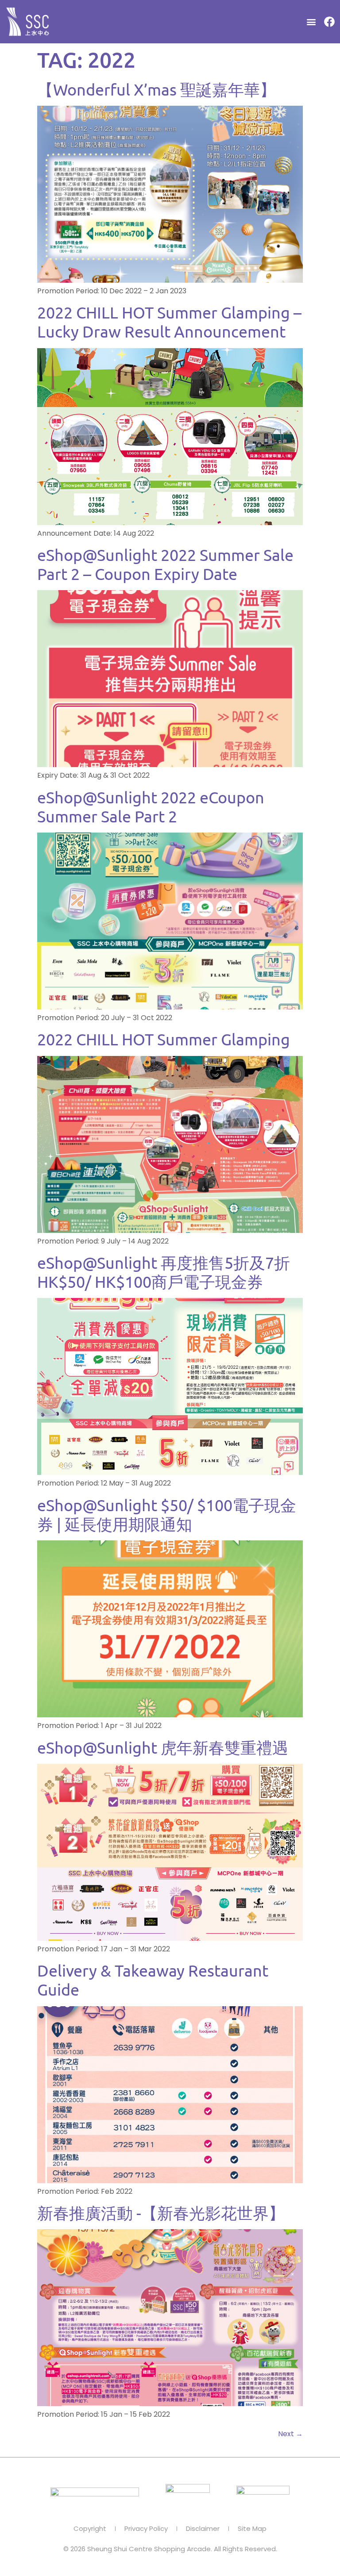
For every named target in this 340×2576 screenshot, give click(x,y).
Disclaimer (203, 2529)
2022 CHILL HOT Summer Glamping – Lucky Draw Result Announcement (169, 322)
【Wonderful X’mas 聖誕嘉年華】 (156, 89)
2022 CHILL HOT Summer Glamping (164, 1039)
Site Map (252, 2529)
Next (290, 2434)
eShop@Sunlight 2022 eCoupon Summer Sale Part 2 (151, 806)
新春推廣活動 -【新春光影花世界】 (161, 2213)
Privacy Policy (146, 2529)
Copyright (90, 2529)
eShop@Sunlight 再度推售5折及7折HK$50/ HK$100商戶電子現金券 (164, 1272)
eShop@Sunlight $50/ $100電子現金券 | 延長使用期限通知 (167, 1514)
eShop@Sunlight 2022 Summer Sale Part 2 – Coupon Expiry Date (165, 564)
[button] (311, 22)
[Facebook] (329, 22)
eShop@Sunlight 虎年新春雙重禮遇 (163, 1747)
